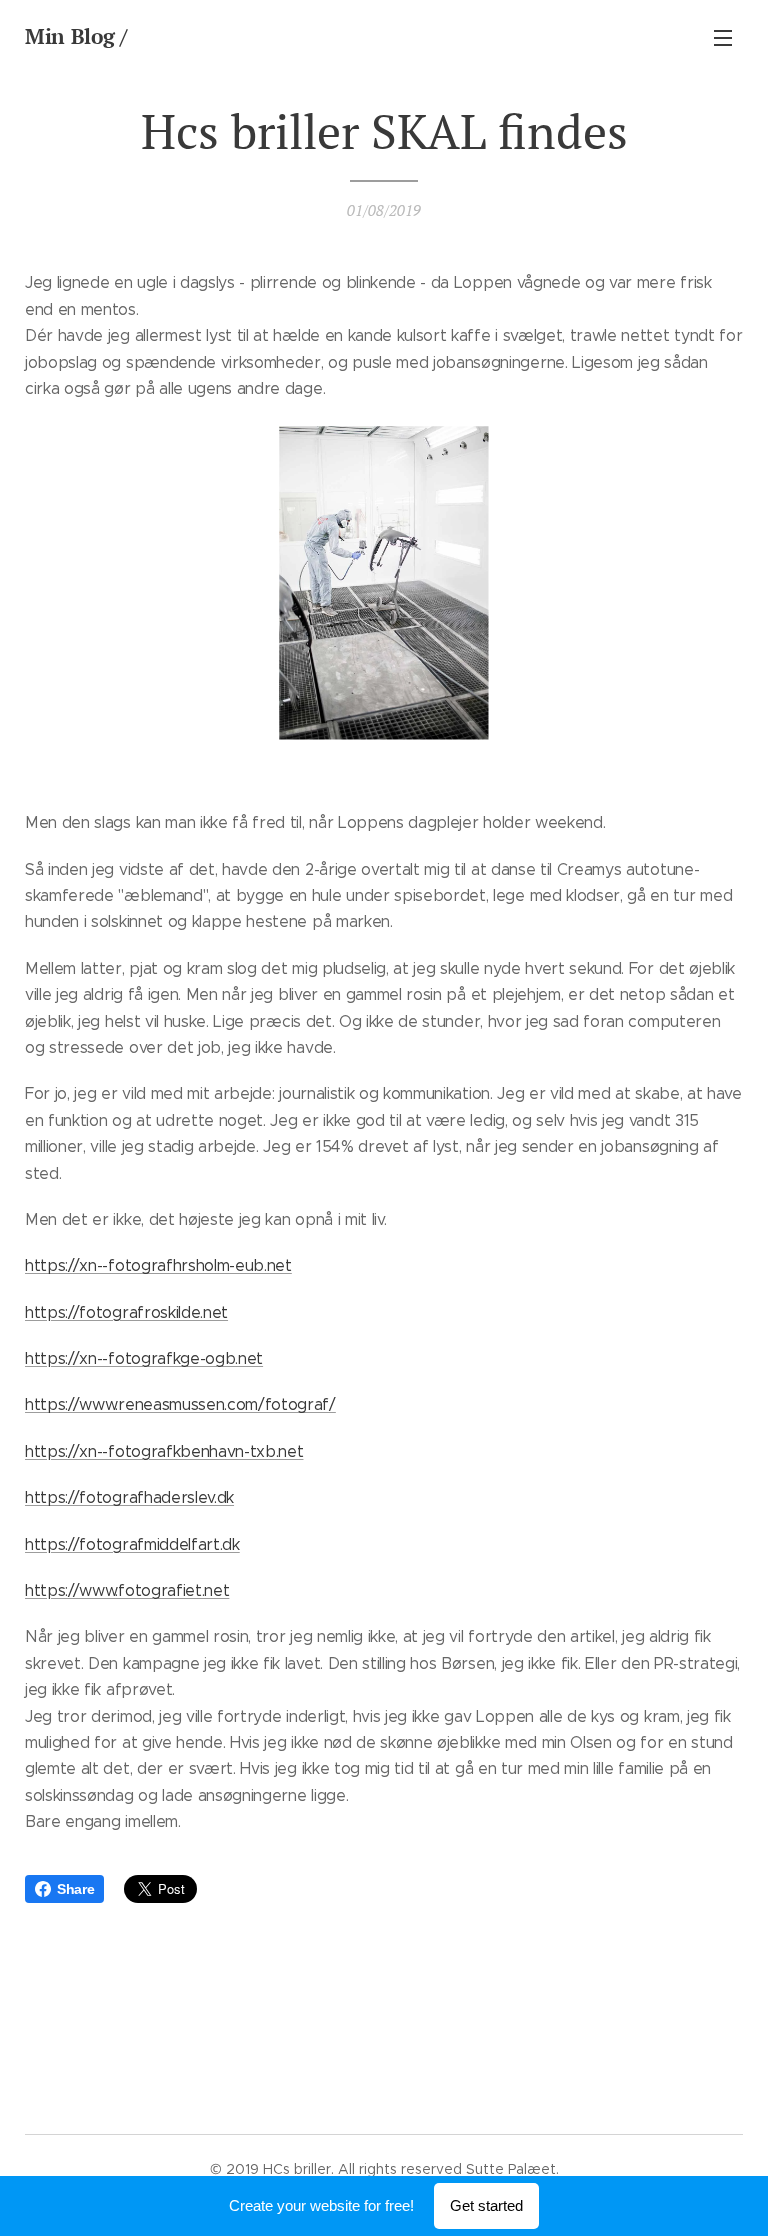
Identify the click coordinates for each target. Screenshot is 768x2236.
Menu (723, 37)
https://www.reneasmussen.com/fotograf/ (180, 1404)
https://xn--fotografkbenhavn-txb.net (164, 1451)
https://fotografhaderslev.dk (129, 1497)
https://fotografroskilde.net (126, 1312)
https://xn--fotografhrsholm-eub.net (158, 1265)
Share (75, 1889)
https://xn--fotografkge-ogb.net (144, 1358)
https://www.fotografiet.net (127, 1590)
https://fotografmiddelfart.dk (132, 1544)
